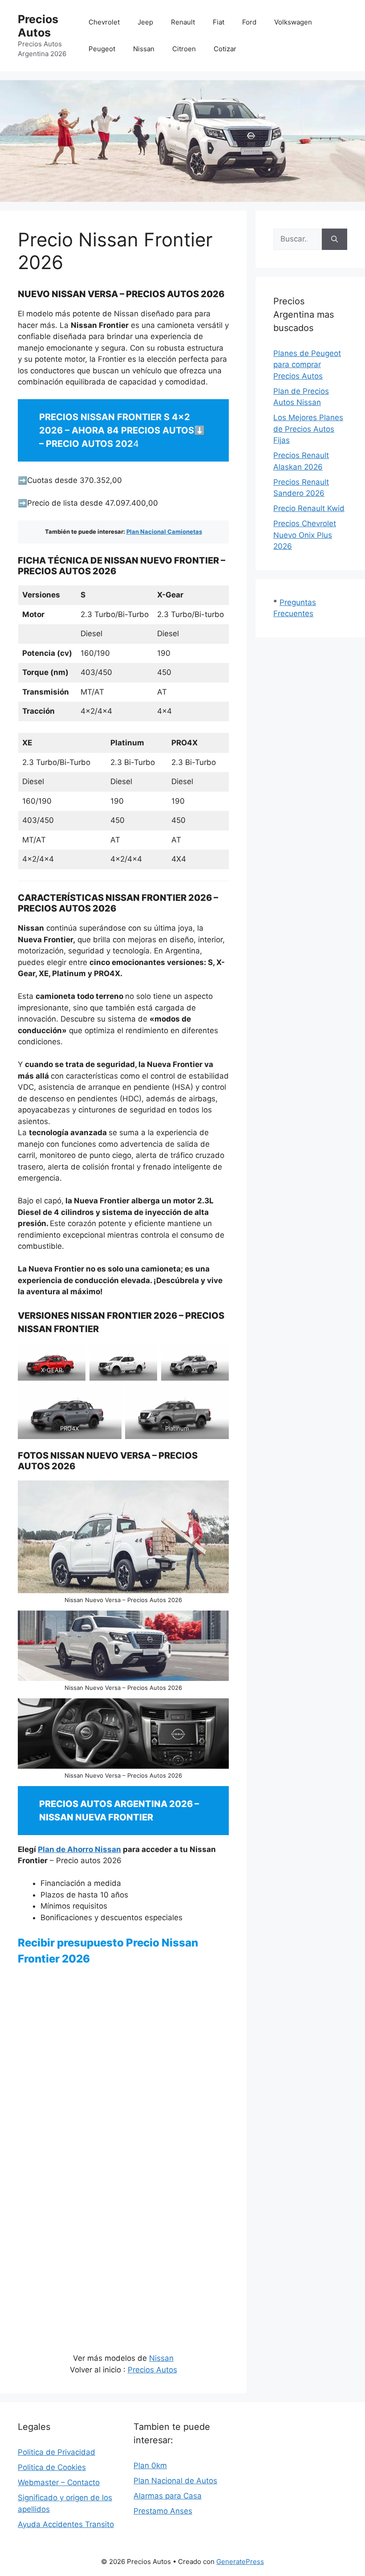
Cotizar (225, 49)
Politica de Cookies (52, 2467)
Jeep (145, 22)
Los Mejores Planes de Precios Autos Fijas (308, 429)
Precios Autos (38, 26)
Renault (183, 22)
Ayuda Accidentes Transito (66, 2524)
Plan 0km (150, 2466)
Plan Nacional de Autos (175, 2481)
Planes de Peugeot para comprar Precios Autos (307, 365)
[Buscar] (335, 239)
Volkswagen (293, 22)
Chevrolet (104, 22)
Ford (249, 22)
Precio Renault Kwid (309, 508)
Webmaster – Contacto (59, 2482)
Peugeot (102, 49)
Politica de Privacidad (57, 2452)
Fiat (219, 22)
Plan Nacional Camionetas (164, 532)
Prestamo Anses (163, 2511)
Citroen (184, 49)
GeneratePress (240, 2562)
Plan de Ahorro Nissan (79, 1849)
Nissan (144, 49)
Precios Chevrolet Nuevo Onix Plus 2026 (305, 535)
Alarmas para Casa (168, 2496)
